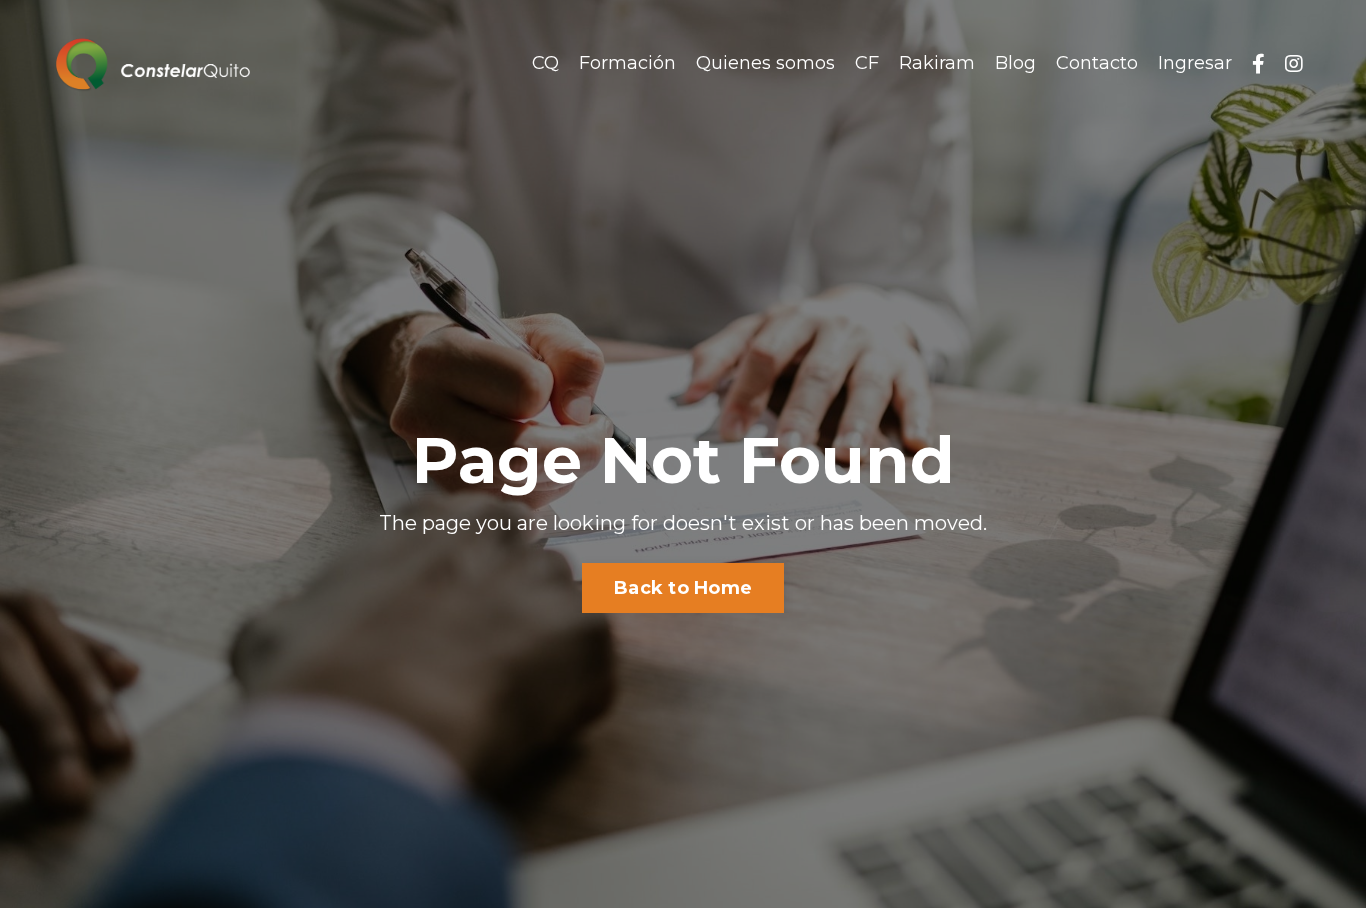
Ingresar (1195, 63)
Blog (1015, 63)
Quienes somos (765, 63)
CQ (545, 63)
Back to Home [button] (683, 588)
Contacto (1097, 63)
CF (867, 63)
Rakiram (937, 63)
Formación (627, 63)
